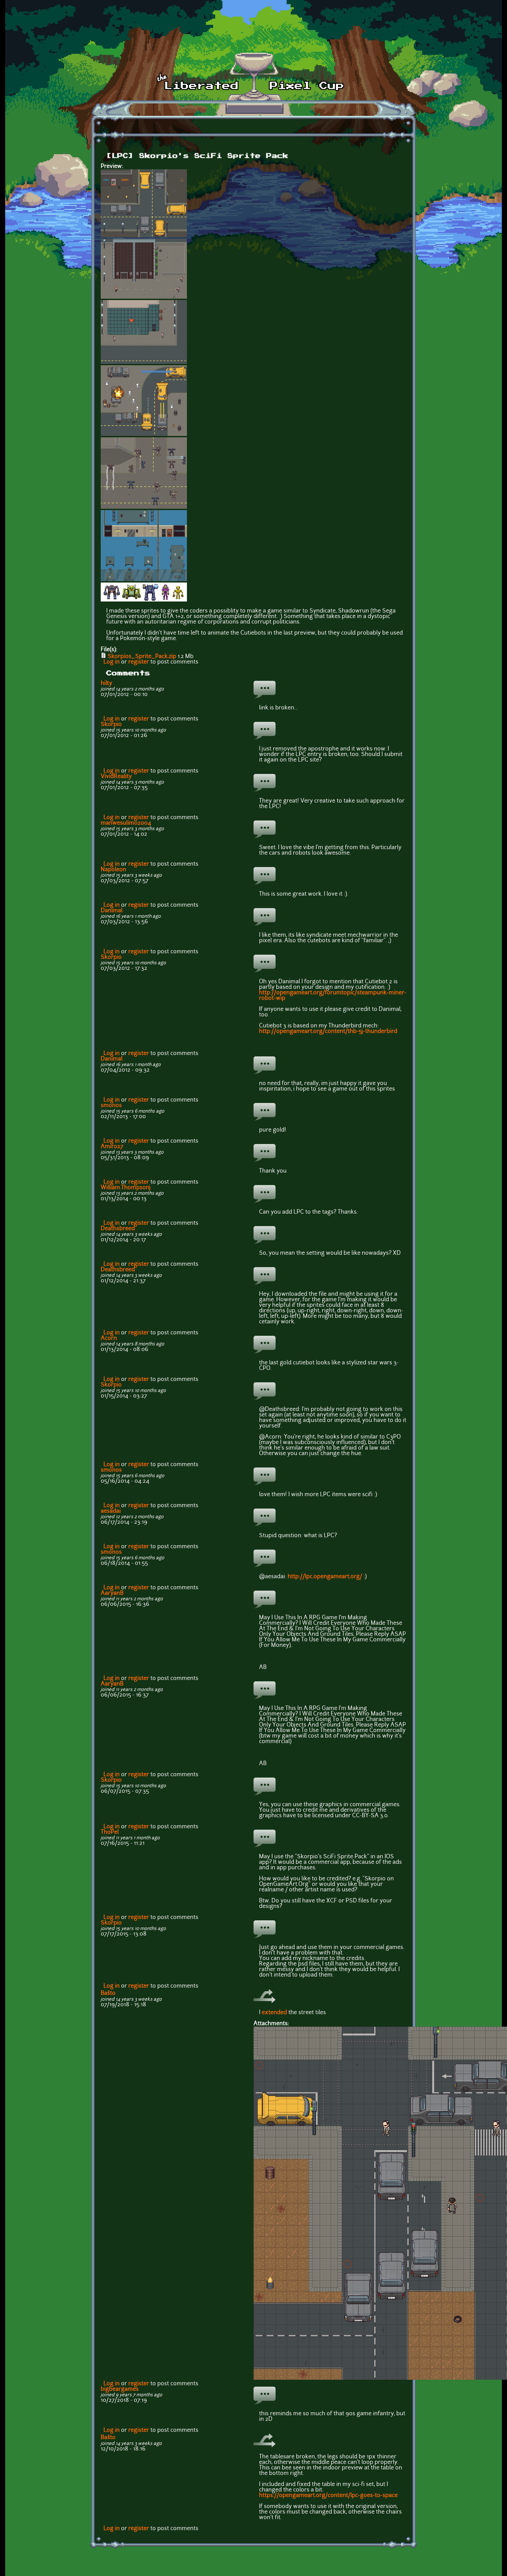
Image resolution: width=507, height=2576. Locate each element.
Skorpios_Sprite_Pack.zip (142, 657)
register (139, 662)
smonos (111, 1106)
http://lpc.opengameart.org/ (325, 1577)
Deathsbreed (118, 1229)
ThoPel (110, 1832)
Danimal (112, 911)
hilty (106, 684)
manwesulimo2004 (126, 823)
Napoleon (113, 870)
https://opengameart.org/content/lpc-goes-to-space (328, 2496)
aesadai (111, 1511)
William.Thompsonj (126, 1188)
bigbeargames (120, 2389)
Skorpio (111, 725)
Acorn (109, 1339)
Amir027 (112, 1147)
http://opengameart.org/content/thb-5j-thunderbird (328, 1032)
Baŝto (108, 1993)
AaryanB (112, 1593)
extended (274, 2013)
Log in (112, 662)
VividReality (116, 777)
